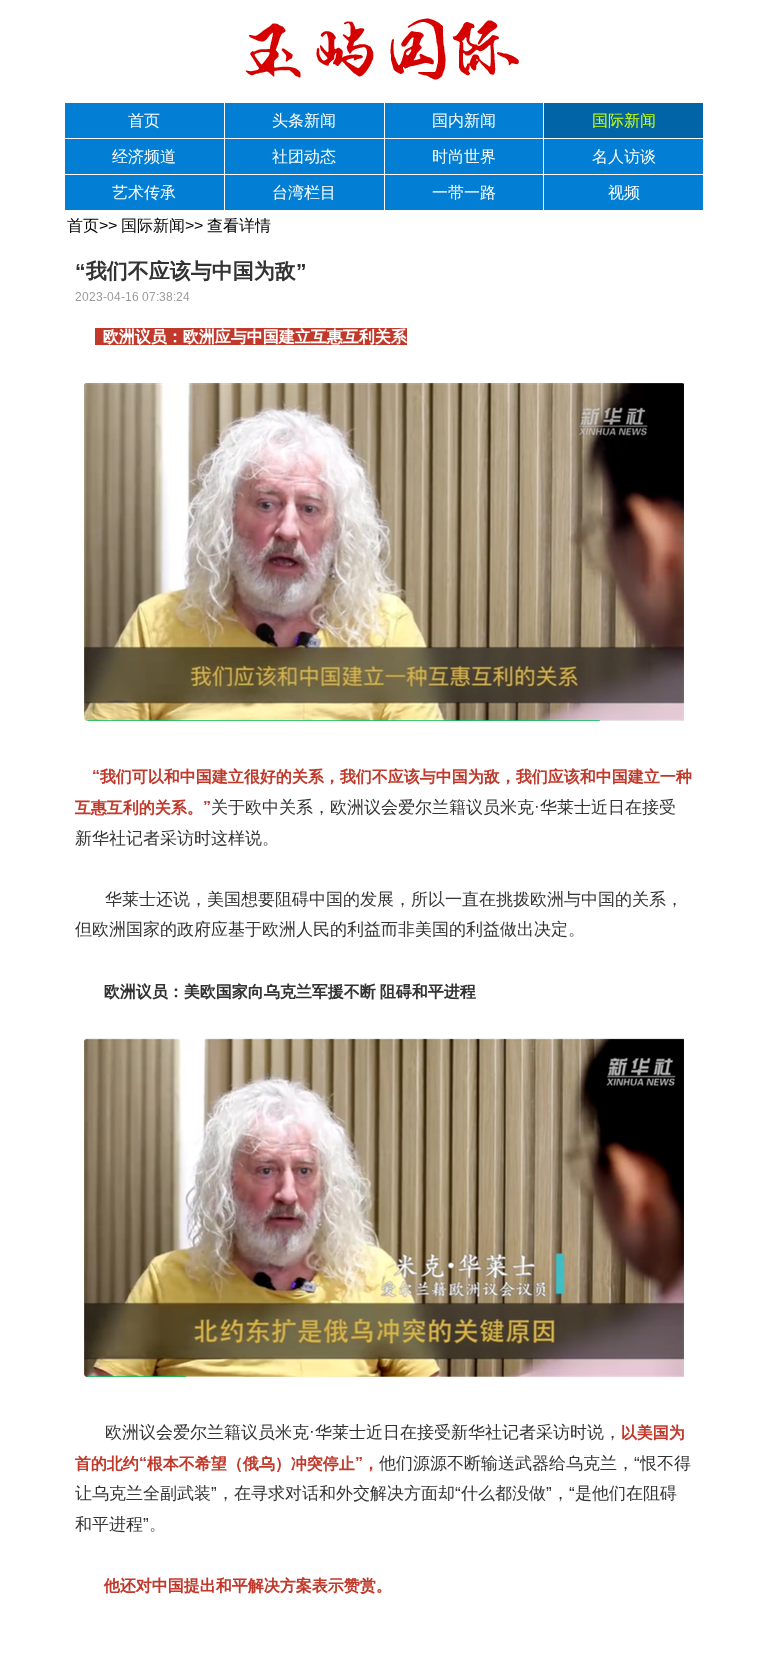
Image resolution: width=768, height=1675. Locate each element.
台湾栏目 (304, 192)
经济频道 (144, 156)
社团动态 (304, 156)
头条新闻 (304, 120)
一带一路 (464, 192)
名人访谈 (624, 156)
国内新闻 (464, 120)
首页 (144, 120)
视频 (624, 192)
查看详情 (239, 225)
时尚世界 (464, 156)
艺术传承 (144, 192)
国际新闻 (624, 120)
